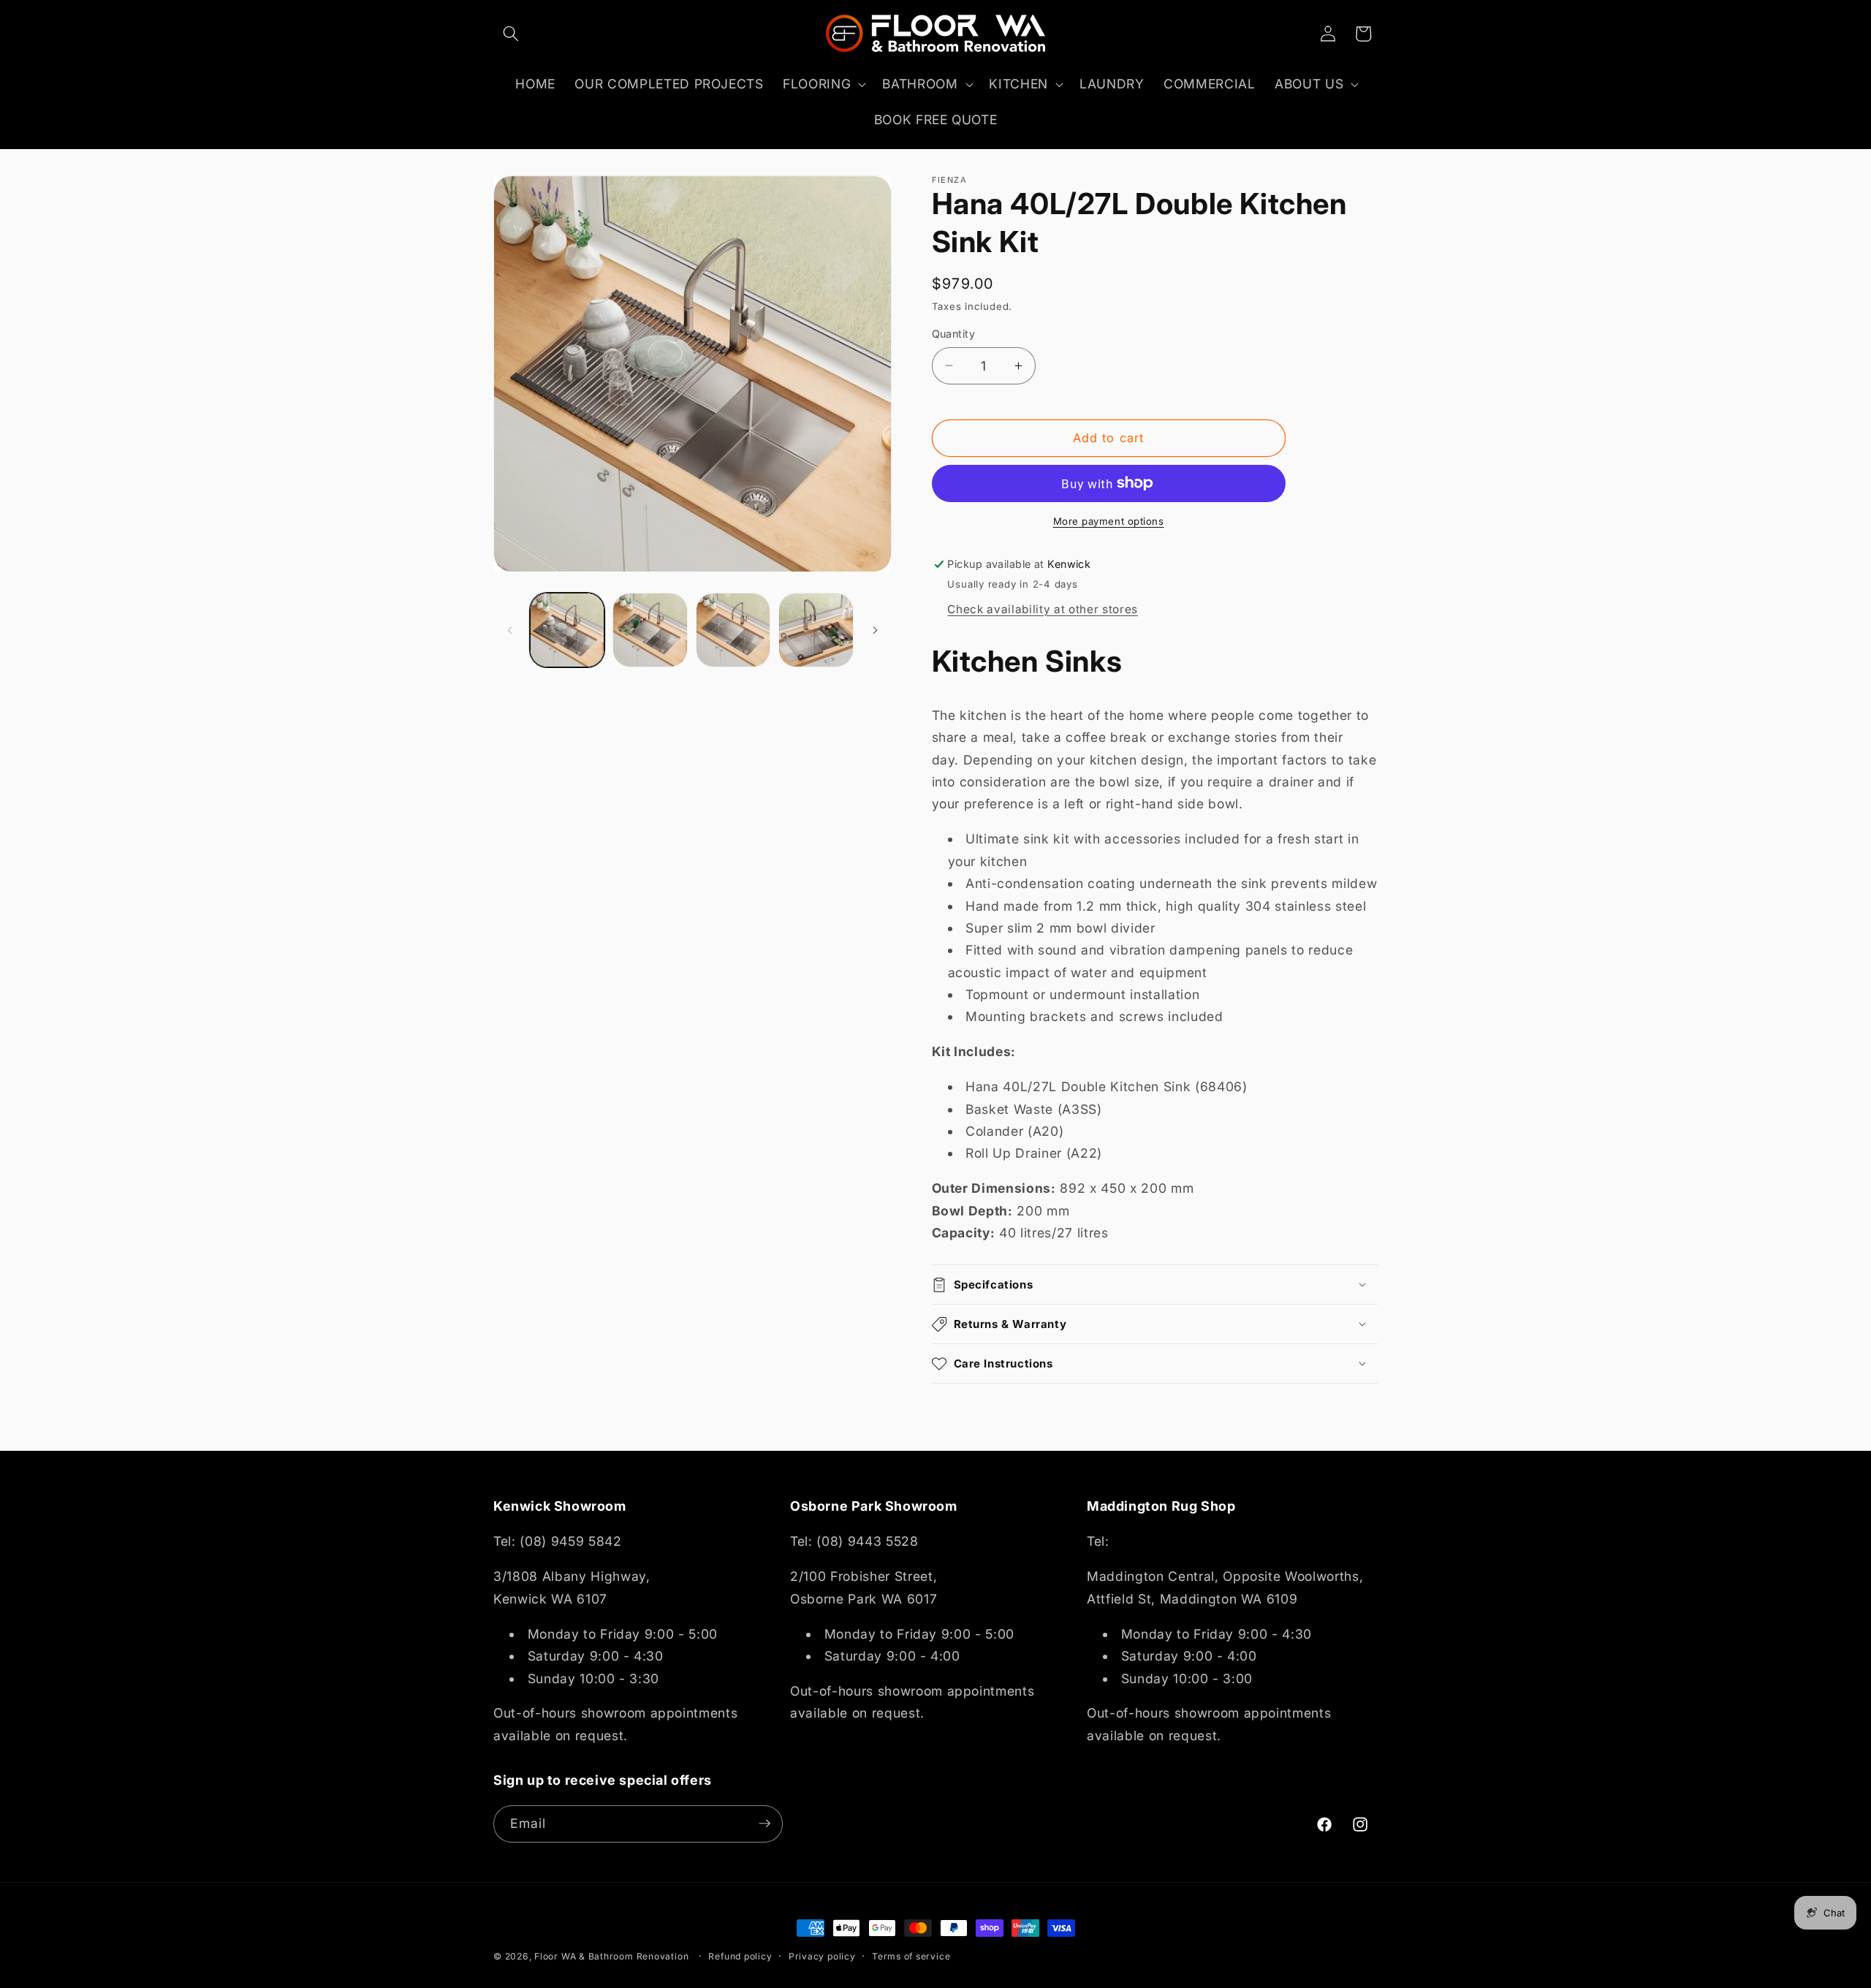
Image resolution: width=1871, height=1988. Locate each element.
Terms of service (911, 1956)
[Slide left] (509, 630)
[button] (511, 34)
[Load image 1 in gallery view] (568, 630)
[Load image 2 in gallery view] (650, 630)
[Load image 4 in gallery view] (816, 630)
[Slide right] (876, 630)
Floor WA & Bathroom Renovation (611, 1956)
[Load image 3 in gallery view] (733, 630)
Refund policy (740, 1956)
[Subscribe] (764, 1824)
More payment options (1109, 521)
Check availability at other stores (1042, 609)
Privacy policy (822, 1956)
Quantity (954, 334)
